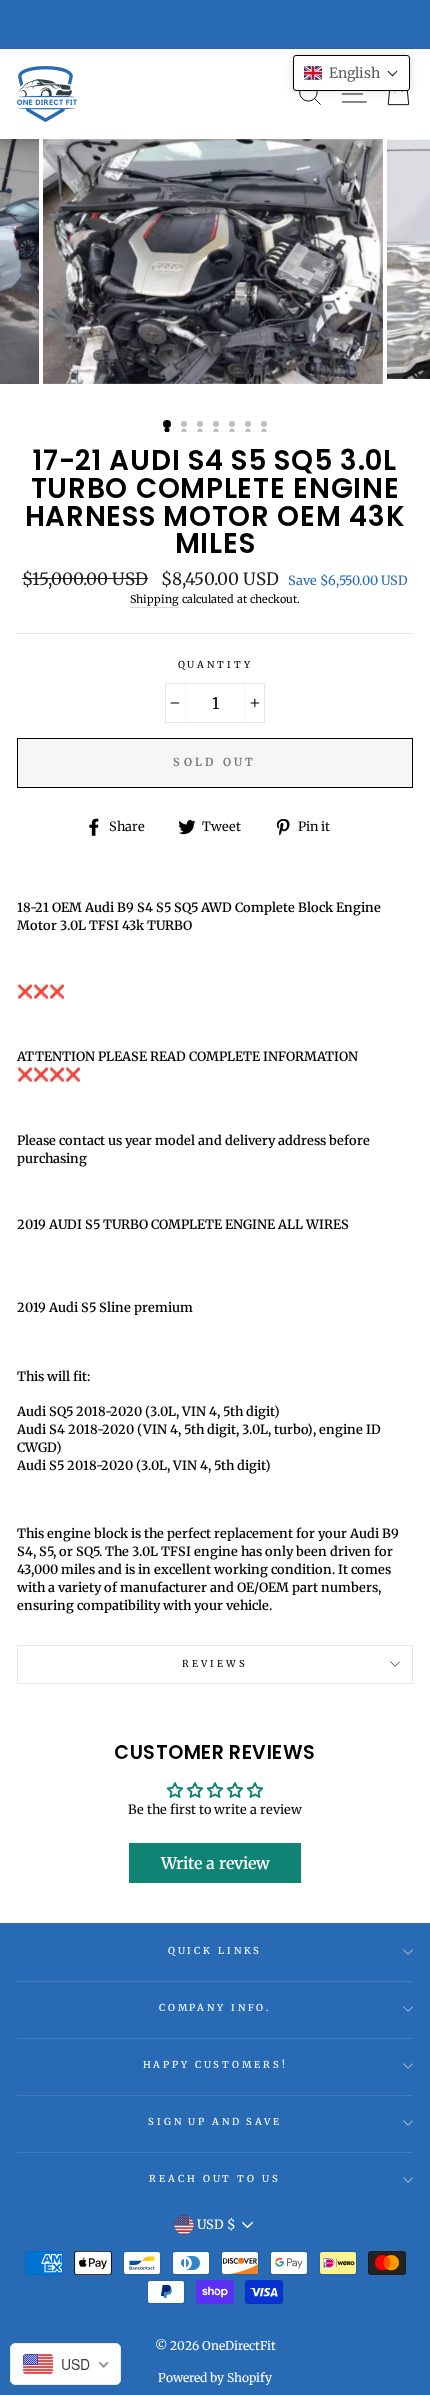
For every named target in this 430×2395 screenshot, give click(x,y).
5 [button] (234, 426)
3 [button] (202, 426)
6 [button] (250, 426)
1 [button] (168, 425)
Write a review (215, 1863)
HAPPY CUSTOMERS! (215, 2065)
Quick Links (215, 1951)
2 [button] (186, 426)
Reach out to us (214, 2179)
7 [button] (266, 426)
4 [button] (218, 426)
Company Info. (215, 2008)
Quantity (215, 665)
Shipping (154, 599)
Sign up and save (215, 2122)
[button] (351, 73)
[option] (215, 261)
